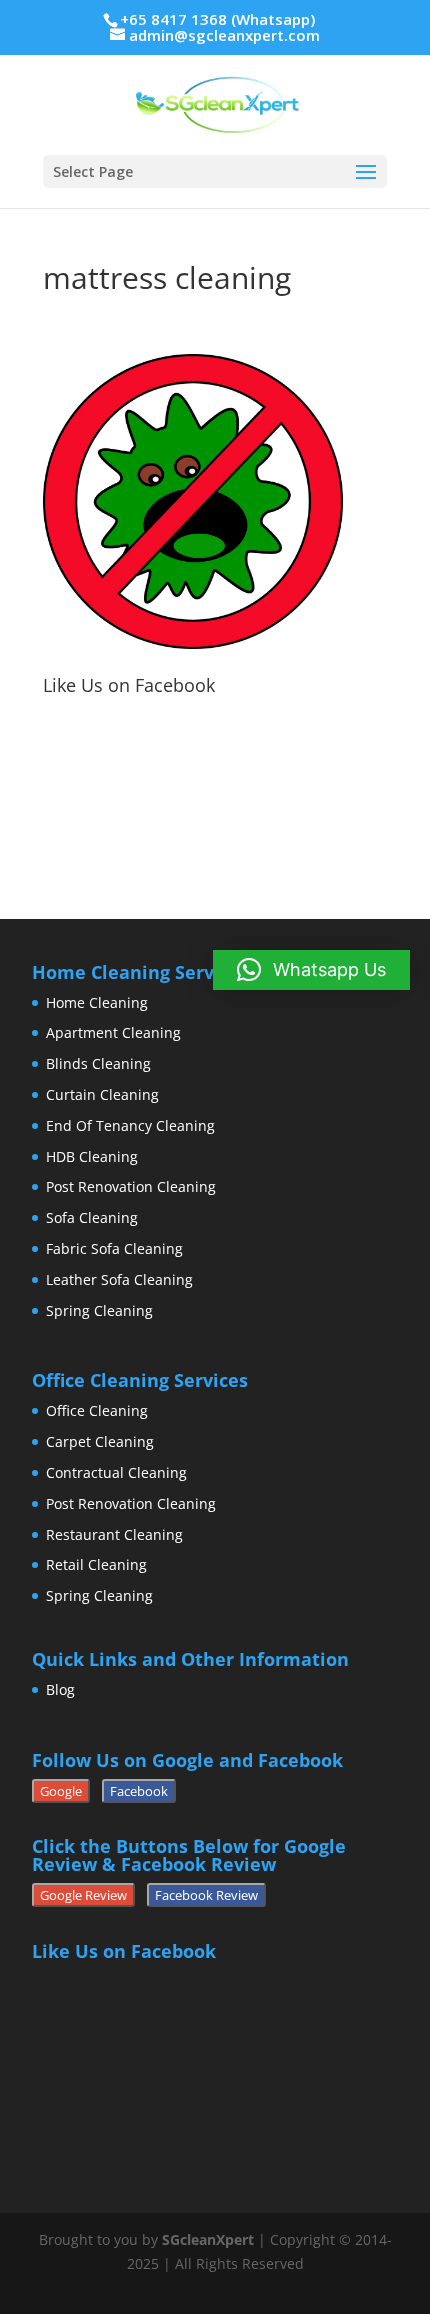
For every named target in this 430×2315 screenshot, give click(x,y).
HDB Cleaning (92, 1156)
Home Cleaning (97, 1002)
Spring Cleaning (99, 1310)
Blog (60, 1689)
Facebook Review (206, 1895)
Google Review (83, 1895)
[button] (311, 970)
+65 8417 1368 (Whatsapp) (217, 19)
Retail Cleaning (96, 1564)
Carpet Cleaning (100, 1441)
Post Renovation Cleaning (131, 1186)
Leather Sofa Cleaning (119, 1279)
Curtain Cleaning (102, 1094)
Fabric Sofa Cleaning (114, 1248)
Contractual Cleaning (116, 1472)
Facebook (139, 1791)
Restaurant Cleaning (114, 1534)
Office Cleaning (97, 1410)
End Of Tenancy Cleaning (130, 1125)
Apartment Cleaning (113, 1032)
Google (61, 1791)
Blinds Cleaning (98, 1063)
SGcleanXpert (208, 2239)
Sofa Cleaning (92, 1217)
